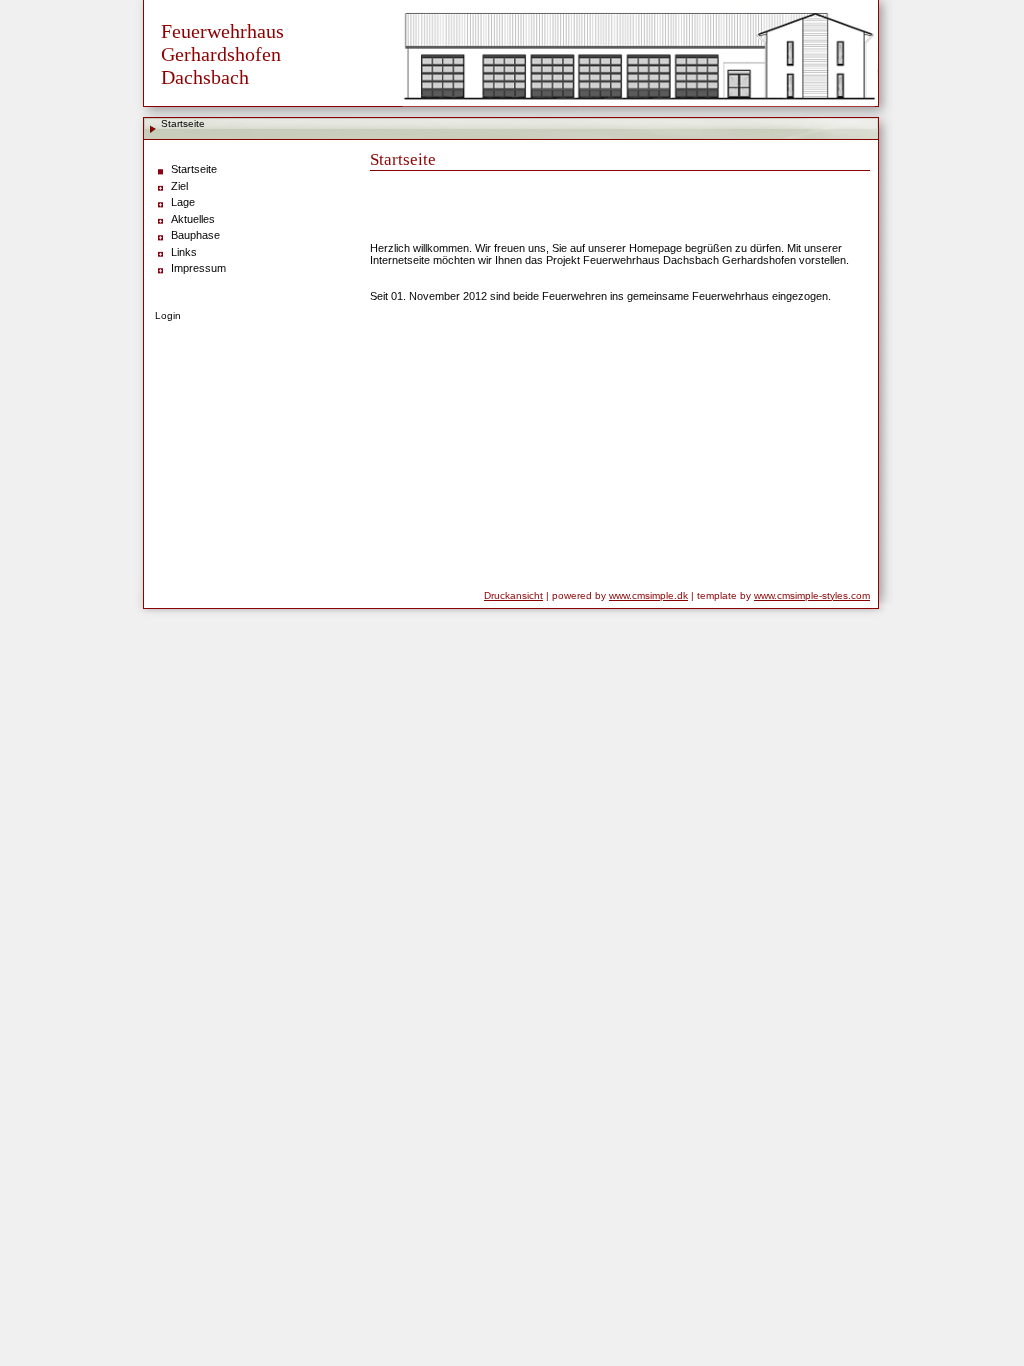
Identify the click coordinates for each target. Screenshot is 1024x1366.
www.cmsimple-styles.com (812, 595)
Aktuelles (193, 219)
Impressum (198, 268)
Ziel (179, 186)
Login (168, 315)
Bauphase (195, 235)
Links (184, 252)
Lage (183, 202)
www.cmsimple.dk (648, 595)
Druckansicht (513, 595)
